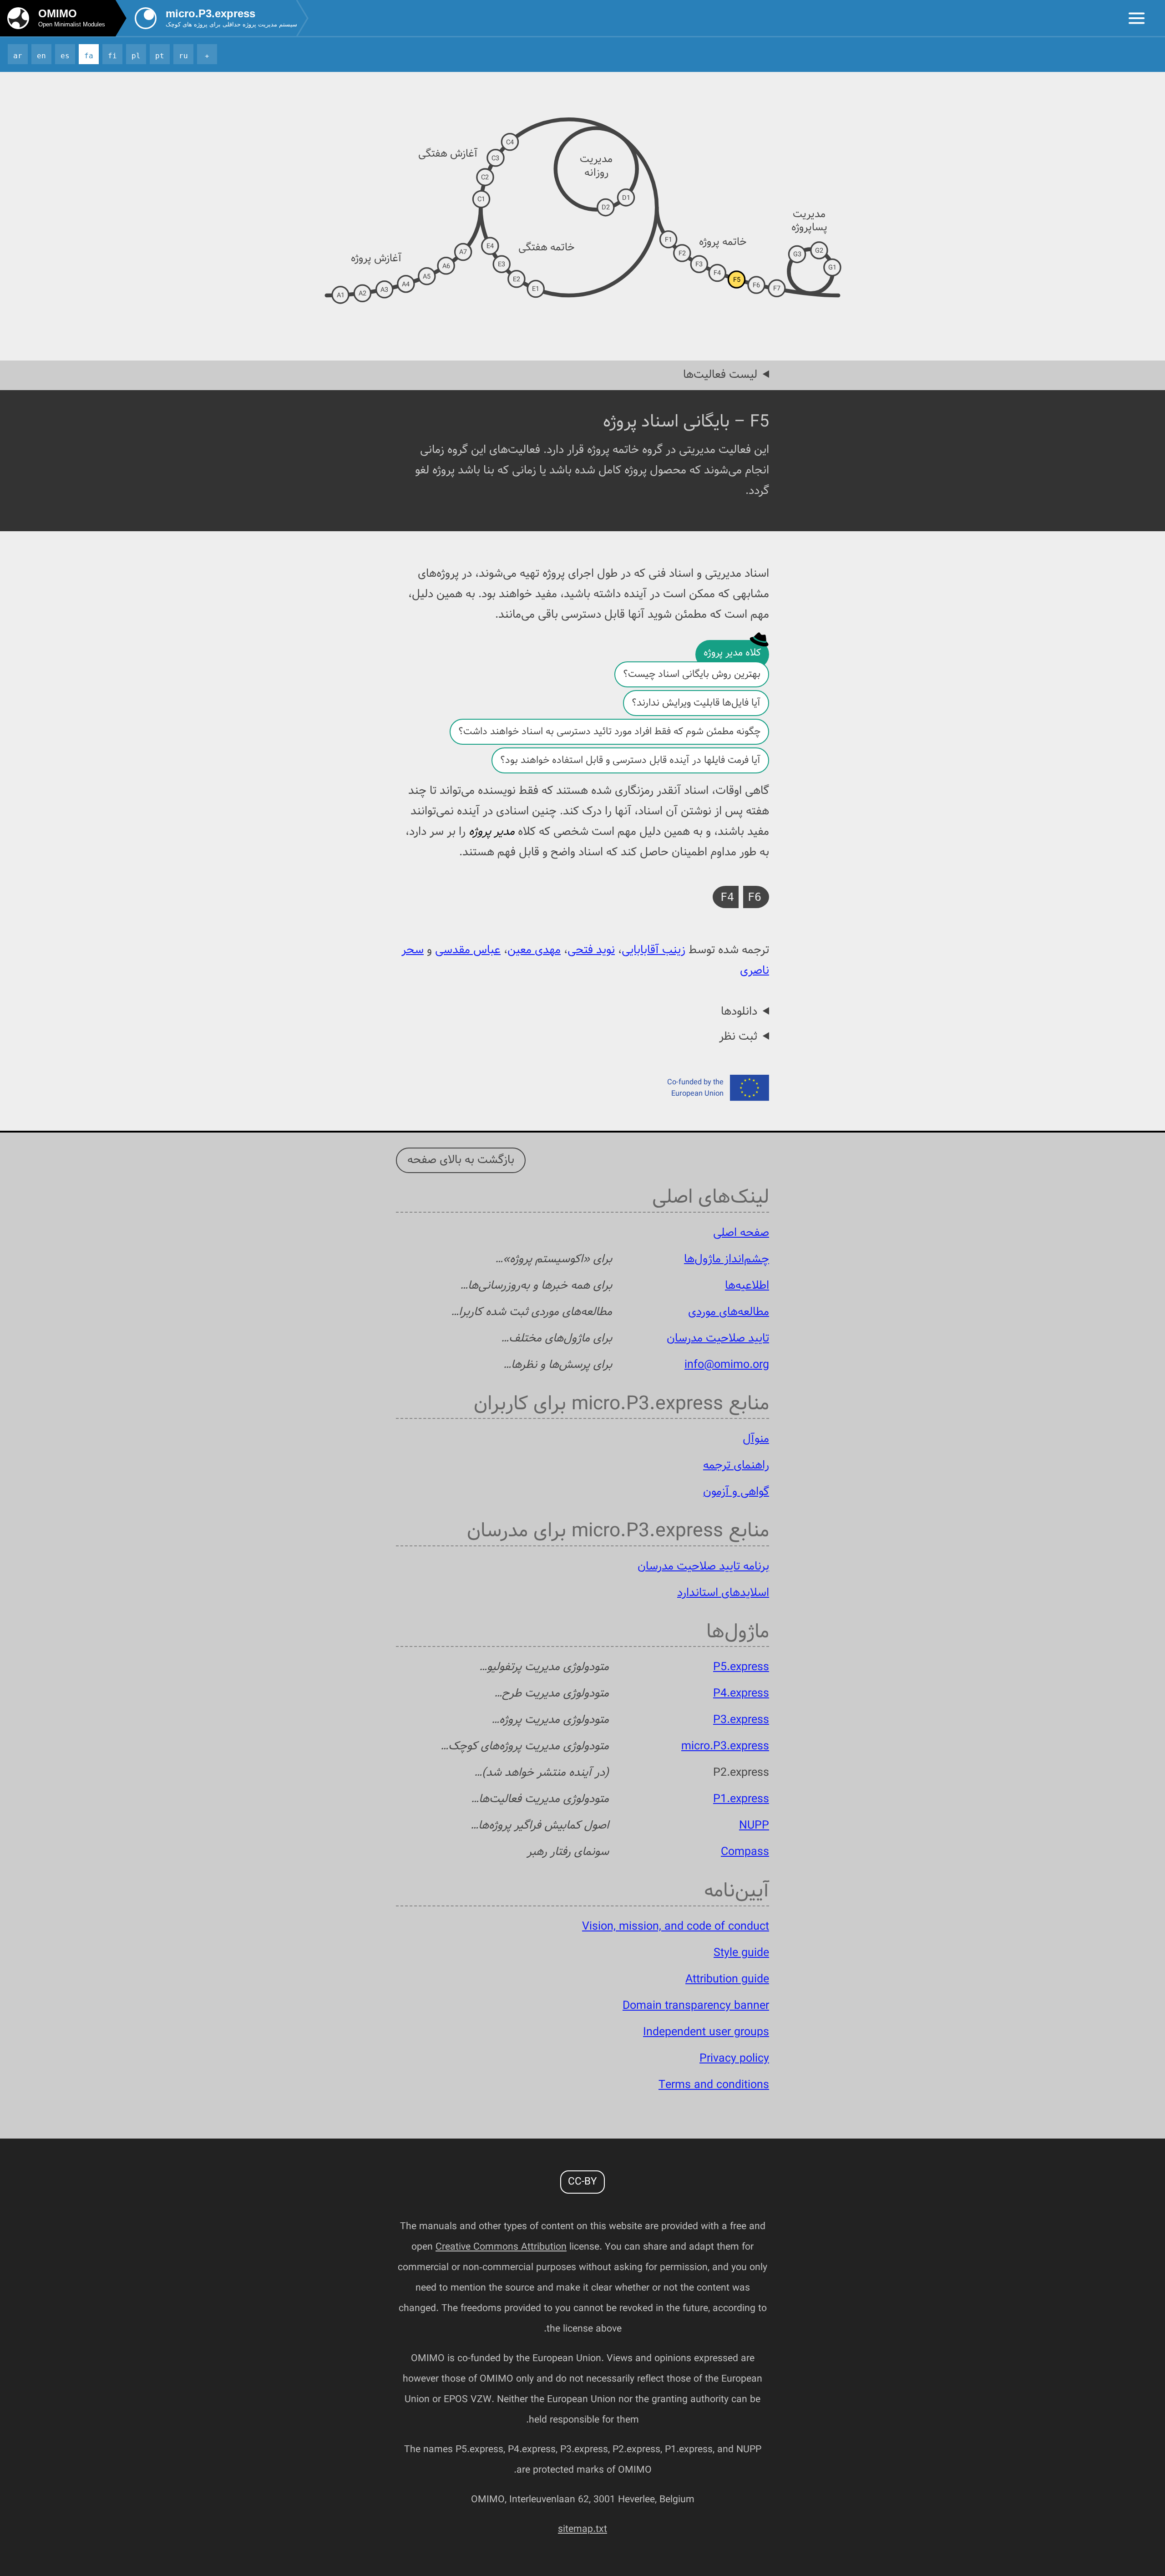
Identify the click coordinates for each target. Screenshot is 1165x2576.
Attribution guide (727, 1980)
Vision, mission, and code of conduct (676, 1927)
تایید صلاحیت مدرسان (718, 1339)
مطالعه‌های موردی (729, 1312)
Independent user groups (706, 2032)
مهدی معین (534, 950)
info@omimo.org (727, 1365)
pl (136, 56)
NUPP (754, 1826)
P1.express (741, 1799)
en (41, 56)
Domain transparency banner (696, 2006)
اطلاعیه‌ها (747, 1286)
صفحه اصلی (741, 1233)
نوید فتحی (591, 950)
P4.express (741, 1694)
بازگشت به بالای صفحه (461, 1160)
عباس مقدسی (468, 950)
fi (112, 56)
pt (160, 56)
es (65, 56)
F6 (755, 897)
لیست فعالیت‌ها (720, 375)
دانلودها (739, 1012)
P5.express (741, 1667)
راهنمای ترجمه (736, 1466)
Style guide (741, 1953)
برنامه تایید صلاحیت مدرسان (703, 1567)
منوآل (756, 1439)
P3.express (741, 1720)
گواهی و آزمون (736, 1492)
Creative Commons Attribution (501, 2247)
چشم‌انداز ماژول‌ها (727, 1260)
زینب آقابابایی (653, 950)
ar (18, 56)
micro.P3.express (725, 1747)
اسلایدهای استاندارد (723, 1593)
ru (183, 56)
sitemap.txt (582, 2529)
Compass (745, 1852)
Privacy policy (734, 2059)
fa (89, 56)
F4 (727, 897)
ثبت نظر (738, 1037)
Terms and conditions (714, 2085)
